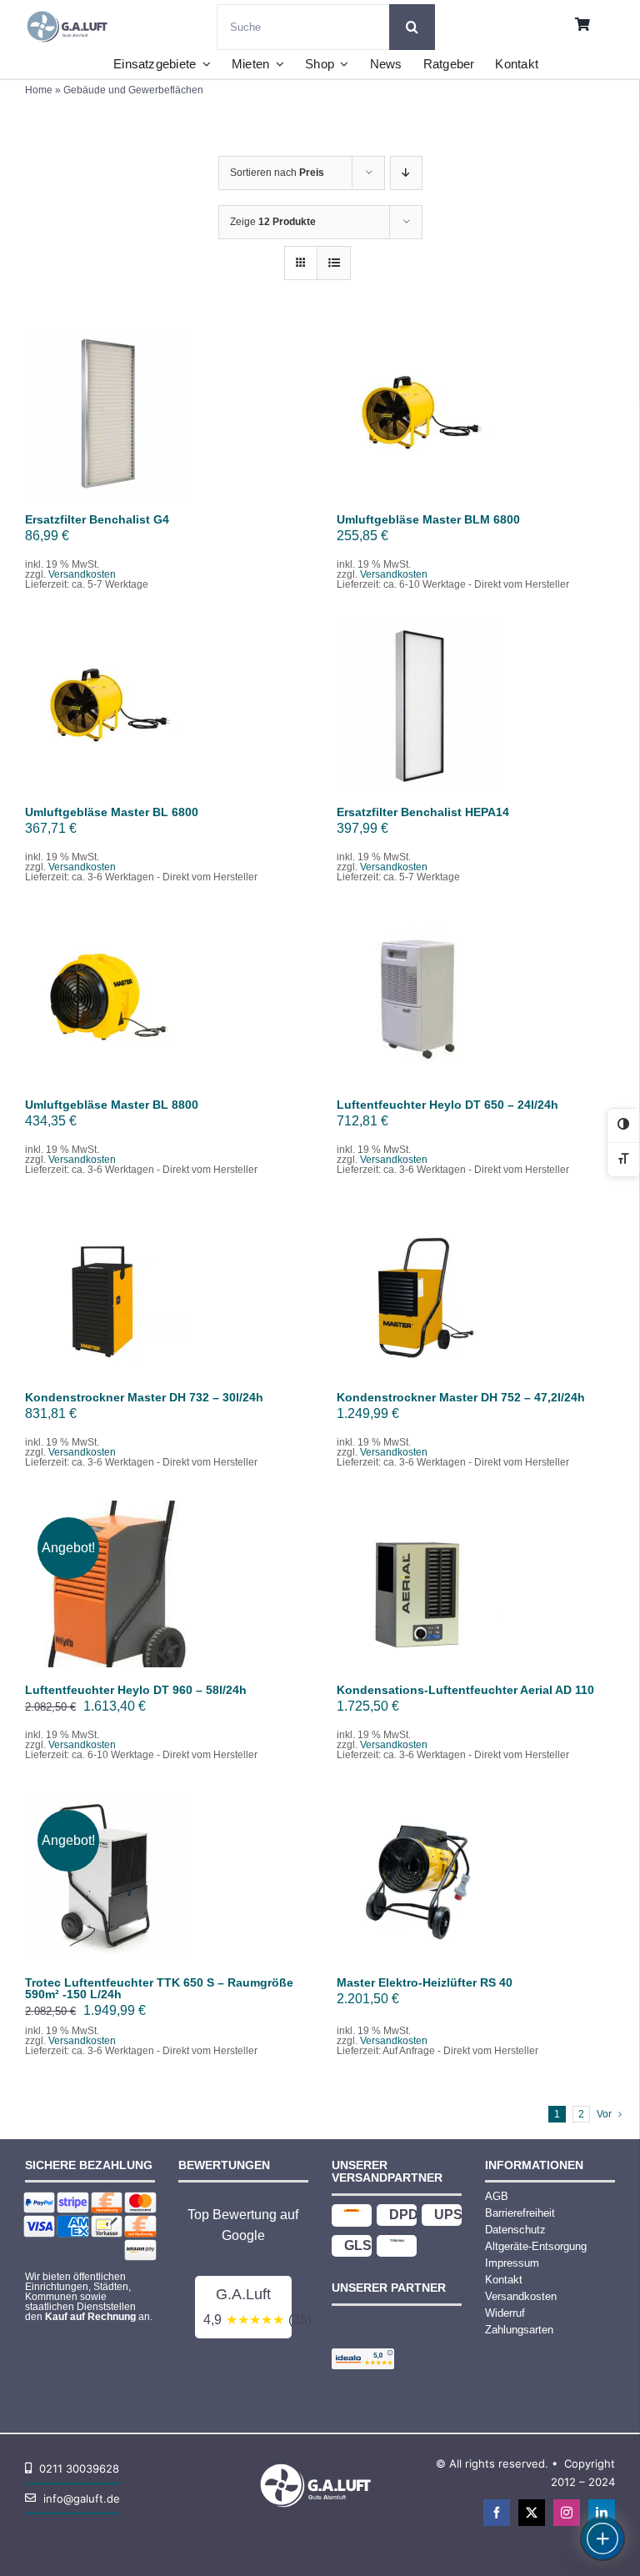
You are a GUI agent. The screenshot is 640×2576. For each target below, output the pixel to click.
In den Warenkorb (109, 408)
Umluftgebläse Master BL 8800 (112, 1105)
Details (120, 424)
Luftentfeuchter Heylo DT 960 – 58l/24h (136, 1690)
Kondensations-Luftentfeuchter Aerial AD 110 (465, 1690)
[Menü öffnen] (602, 2538)
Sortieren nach (277, 173)
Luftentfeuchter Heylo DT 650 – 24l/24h (447, 1105)
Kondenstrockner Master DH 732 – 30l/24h (144, 1397)
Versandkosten (82, 574)
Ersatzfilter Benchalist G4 (97, 519)
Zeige (273, 222)
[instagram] (567, 2513)
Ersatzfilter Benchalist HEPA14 (423, 812)
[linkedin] (602, 2513)
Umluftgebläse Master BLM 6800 (428, 519)
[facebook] (497, 2513)
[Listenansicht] (334, 263)
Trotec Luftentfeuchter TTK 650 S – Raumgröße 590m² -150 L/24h (159, 1988)
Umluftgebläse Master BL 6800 (112, 812)
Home (39, 90)
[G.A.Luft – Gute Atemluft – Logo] (70, 10)
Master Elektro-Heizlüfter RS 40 (425, 1982)
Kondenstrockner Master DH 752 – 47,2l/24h (461, 1397)
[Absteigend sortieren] (406, 173)
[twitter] (532, 2513)
